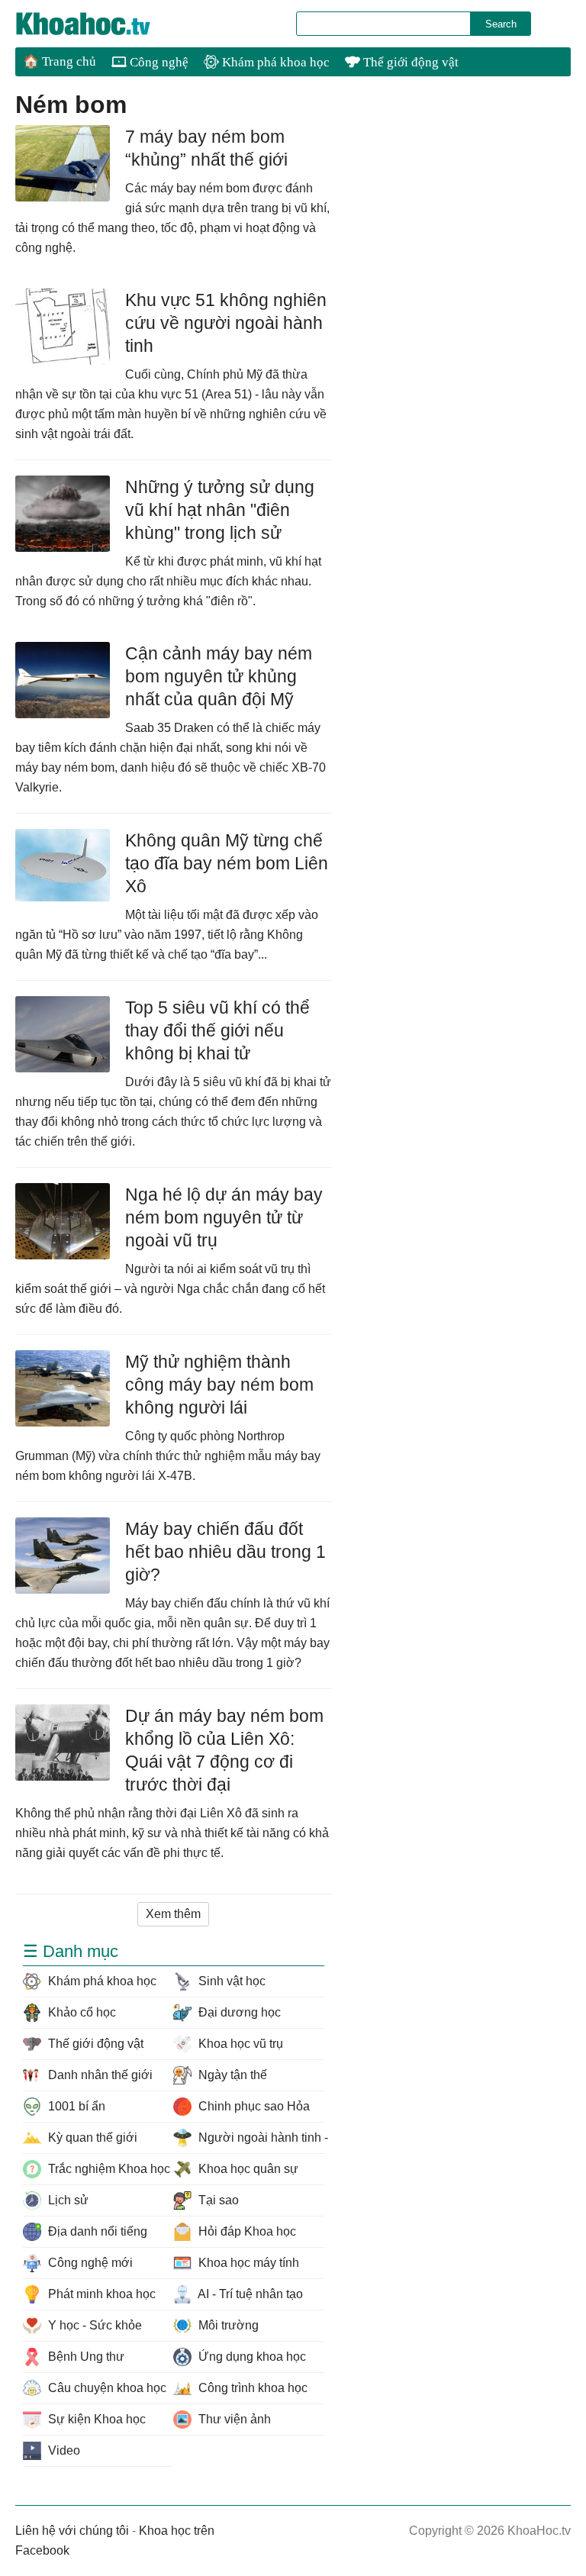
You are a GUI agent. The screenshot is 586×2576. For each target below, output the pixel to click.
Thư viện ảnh (233, 2419)
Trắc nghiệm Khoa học (108, 2169)
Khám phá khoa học (274, 62)
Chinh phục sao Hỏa (253, 2106)
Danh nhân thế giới (99, 2075)
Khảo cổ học (80, 2012)
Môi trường (227, 2325)
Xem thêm (173, 1914)
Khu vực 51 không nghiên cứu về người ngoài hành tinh (226, 323)
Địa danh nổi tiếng (96, 2231)
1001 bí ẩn (75, 2106)
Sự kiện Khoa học (95, 2419)
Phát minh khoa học (100, 2294)
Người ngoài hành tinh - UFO (259, 2138)
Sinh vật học (230, 1981)
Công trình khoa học (251, 2388)
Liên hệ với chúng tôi (72, 2531)
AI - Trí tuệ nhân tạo (249, 2294)
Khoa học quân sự (247, 2169)
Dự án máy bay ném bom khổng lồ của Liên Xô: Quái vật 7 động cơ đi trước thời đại (224, 1750)
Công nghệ (158, 62)
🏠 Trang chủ (60, 61)
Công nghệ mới (89, 2263)
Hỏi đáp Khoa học (246, 2231)
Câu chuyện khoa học (106, 2388)
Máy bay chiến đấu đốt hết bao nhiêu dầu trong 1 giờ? (225, 1552)
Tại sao (217, 2200)
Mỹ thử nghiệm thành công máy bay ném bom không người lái (219, 1385)
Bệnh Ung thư (85, 2357)
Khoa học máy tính (247, 2263)
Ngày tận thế (231, 2075)
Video (63, 2450)
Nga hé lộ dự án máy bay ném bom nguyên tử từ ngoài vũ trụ (224, 1217)
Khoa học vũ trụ (239, 2044)
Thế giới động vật (409, 62)
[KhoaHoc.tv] (99, 24)
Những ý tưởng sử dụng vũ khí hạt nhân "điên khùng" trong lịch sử (220, 510)
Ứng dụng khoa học (251, 2357)
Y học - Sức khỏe (93, 2325)
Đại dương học (238, 2012)
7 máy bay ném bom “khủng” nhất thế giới (206, 148)
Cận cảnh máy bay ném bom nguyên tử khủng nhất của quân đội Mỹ (219, 676)
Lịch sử (67, 2200)
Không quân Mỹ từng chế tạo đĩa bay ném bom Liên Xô (227, 863)
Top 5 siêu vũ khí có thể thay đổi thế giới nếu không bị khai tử (217, 1030)
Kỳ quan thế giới (91, 2138)
